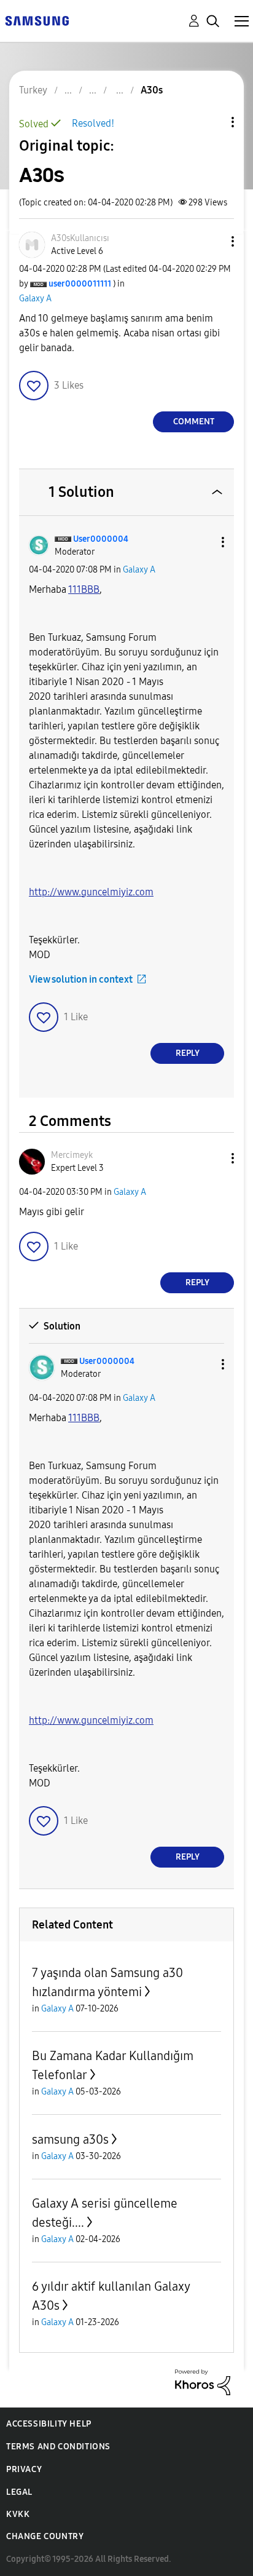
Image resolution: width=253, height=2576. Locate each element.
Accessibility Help (49, 2424)
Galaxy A (35, 299)
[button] (212, 241)
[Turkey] (37, 20)
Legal (19, 2492)
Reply (188, 1053)
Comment (194, 422)
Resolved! (93, 123)
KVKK (18, 2514)
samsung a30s (70, 2139)
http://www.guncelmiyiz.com (91, 892)
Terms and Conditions (58, 2447)
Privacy (24, 2469)
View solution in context (81, 979)
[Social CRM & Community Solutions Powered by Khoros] (203, 2381)
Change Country (45, 2536)
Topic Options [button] (212, 122)
